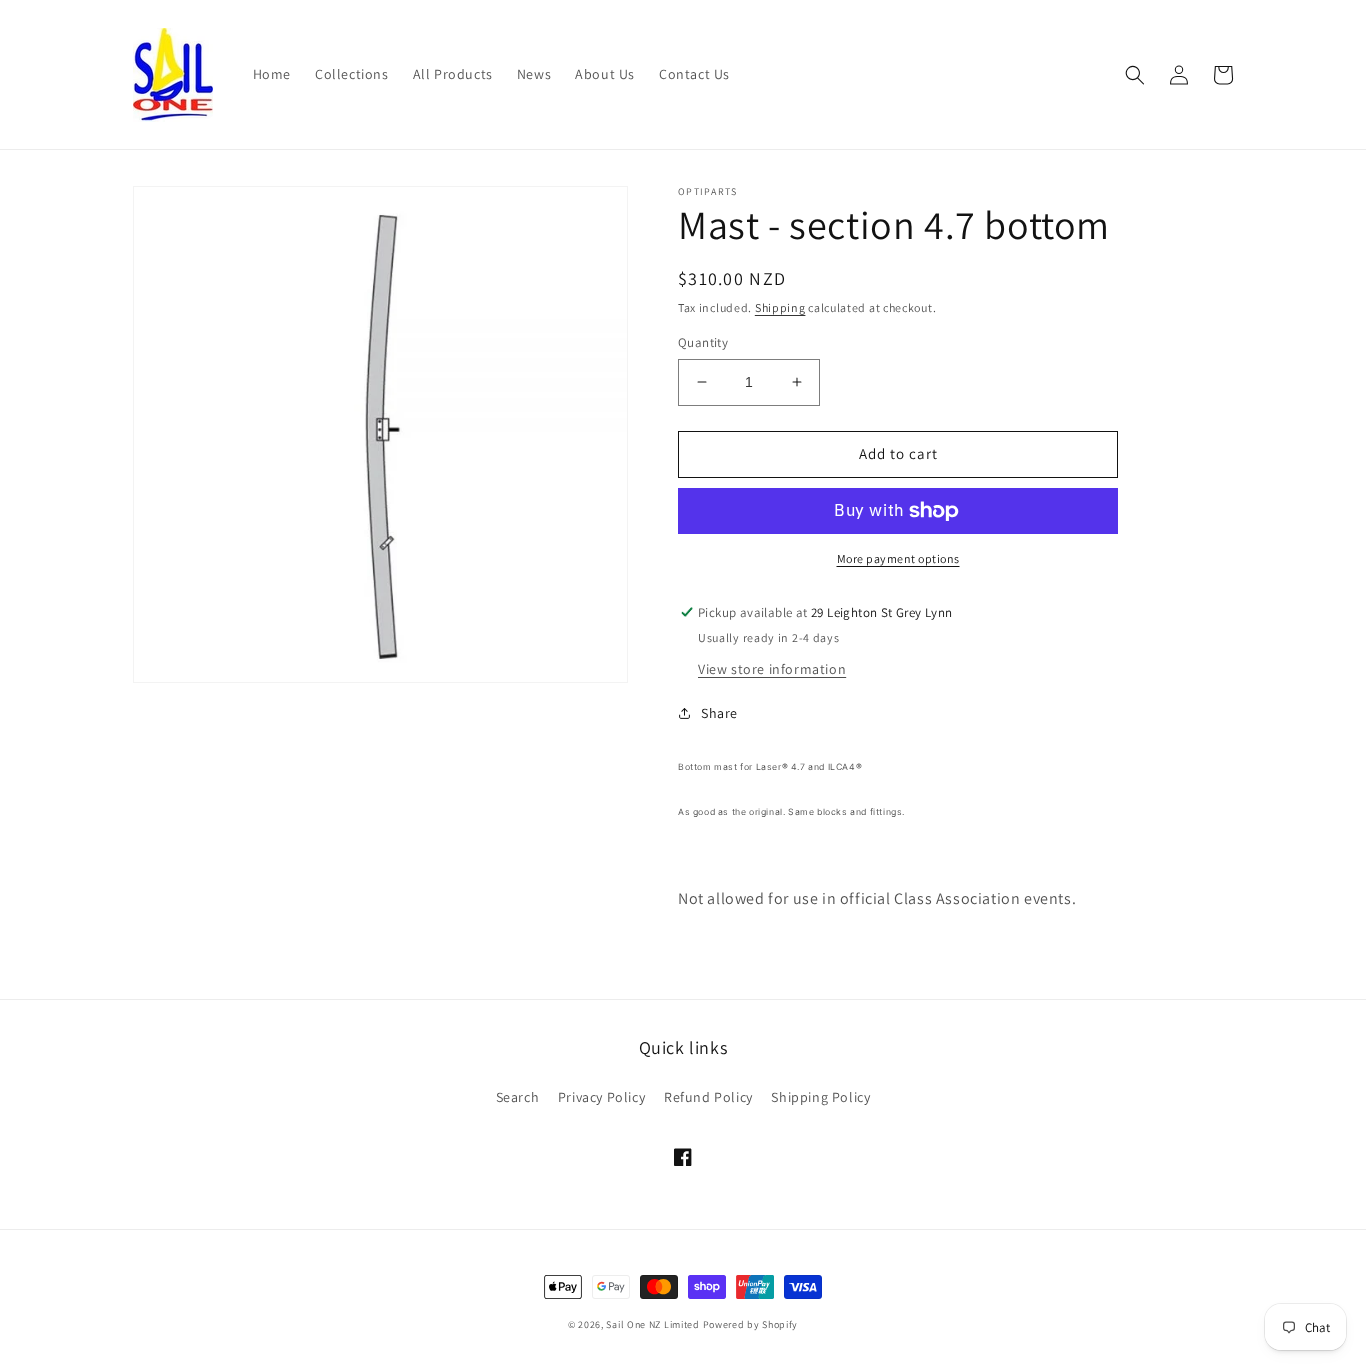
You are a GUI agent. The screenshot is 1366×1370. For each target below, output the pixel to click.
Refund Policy (708, 1097)
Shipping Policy (820, 1097)
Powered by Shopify (751, 1324)
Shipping (780, 307)
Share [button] (719, 713)
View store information (772, 669)
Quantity (703, 342)
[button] (1135, 75)
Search (518, 1097)
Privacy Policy (601, 1097)
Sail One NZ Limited (652, 1324)
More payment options (898, 558)
